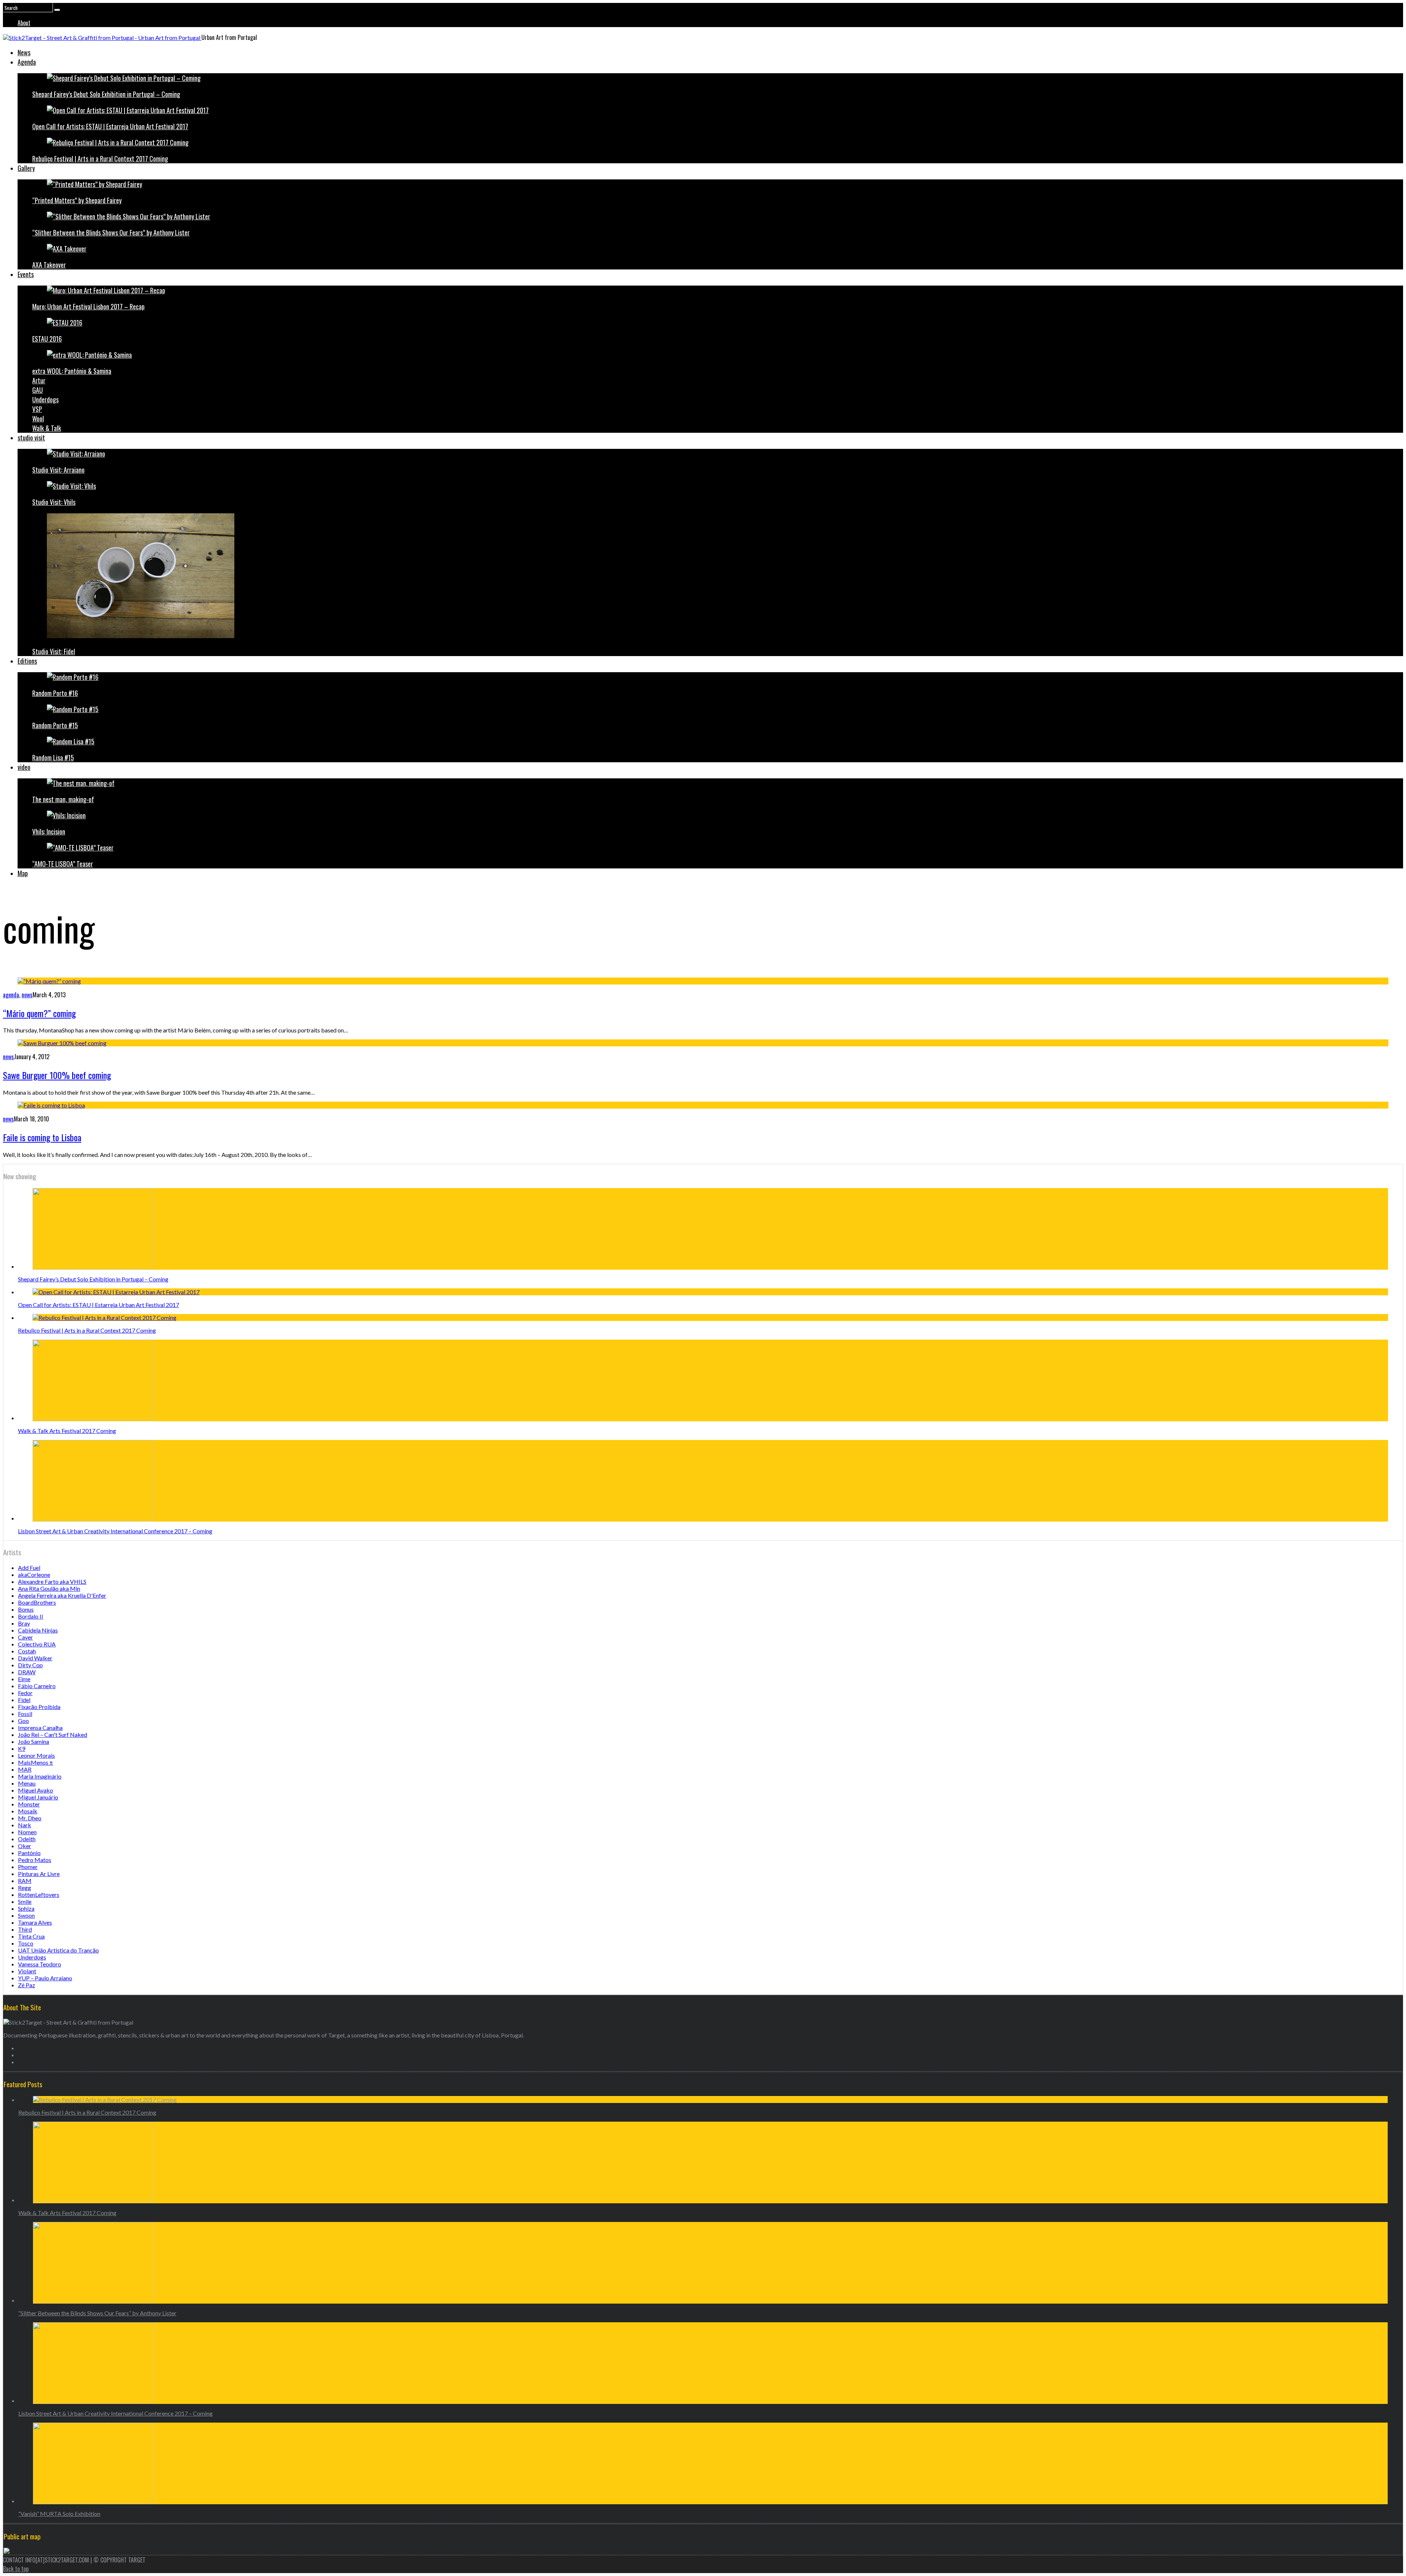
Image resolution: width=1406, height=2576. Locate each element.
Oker (25, 1846)
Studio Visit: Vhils (54, 502)
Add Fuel (29, 1568)
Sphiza (26, 1908)
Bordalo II (31, 1616)
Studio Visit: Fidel (54, 651)
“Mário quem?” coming (39, 1013)
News (24, 52)
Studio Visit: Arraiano (58, 470)
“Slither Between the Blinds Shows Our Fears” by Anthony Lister (111, 232)
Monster (29, 1804)
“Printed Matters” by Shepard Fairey (77, 200)
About (24, 23)
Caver (25, 1637)
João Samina (34, 1741)
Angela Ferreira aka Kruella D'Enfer (62, 1595)
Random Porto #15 (55, 725)
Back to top (16, 2569)
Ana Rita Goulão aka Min (49, 1588)
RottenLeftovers (39, 1894)
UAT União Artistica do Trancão (58, 1950)
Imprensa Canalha (40, 1728)
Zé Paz (27, 1985)
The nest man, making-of (63, 799)
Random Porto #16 (55, 693)
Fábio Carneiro (37, 1686)
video (24, 767)
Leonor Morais (36, 1755)
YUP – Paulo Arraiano (45, 1978)
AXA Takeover (49, 265)
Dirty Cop (30, 1665)
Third (25, 1929)
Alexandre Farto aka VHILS (52, 1581)
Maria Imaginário (40, 1776)
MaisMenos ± (36, 1762)
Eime (24, 1679)
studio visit (31, 438)
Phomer (28, 1867)
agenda (11, 995)
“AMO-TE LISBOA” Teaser (63, 864)
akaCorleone (34, 1574)
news (27, 995)
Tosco (26, 1943)
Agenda (27, 62)
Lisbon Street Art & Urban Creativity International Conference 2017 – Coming (115, 1531)
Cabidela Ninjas (38, 1630)
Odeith (27, 1839)
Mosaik (28, 1811)
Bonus (26, 1609)
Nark (25, 1825)
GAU (38, 390)
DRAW (27, 1672)
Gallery (26, 168)
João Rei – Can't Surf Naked (53, 1734)
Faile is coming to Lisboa (42, 1137)
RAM (25, 1881)
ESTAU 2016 (47, 339)
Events (26, 274)
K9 (22, 1748)
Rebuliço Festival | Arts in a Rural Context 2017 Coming (100, 159)
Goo (23, 1721)
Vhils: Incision (49, 831)
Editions (27, 661)
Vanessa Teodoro (40, 1964)
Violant (27, 1971)
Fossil (25, 1714)
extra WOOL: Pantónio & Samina (72, 371)
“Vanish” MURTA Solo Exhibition (59, 2514)
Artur (39, 380)
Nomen (27, 1832)
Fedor (25, 1693)
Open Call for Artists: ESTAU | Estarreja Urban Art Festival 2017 (110, 126)
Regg (25, 1888)
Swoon (26, 1915)
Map (23, 873)
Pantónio (29, 1853)
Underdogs (45, 399)
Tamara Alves (35, 1922)
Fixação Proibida (39, 1707)
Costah (27, 1651)
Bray (24, 1623)
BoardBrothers (37, 1602)
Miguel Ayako (36, 1790)
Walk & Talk (47, 428)
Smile (25, 1901)
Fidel (24, 1700)
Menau (27, 1783)
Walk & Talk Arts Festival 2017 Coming (67, 1431)
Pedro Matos (35, 1860)
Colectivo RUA (37, 1644)
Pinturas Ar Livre (39, 1874)
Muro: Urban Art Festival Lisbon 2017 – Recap (88, 306)
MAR (25, 1769)
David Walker (35, 1658)
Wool (38, 418)
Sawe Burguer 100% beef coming (57, 1075)
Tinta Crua (31, 1936)
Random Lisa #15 (53, 757)
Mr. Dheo (30, 1818)
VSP (37, 409)
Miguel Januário (38, 1797)
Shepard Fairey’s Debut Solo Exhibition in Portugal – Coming (106, 94)
